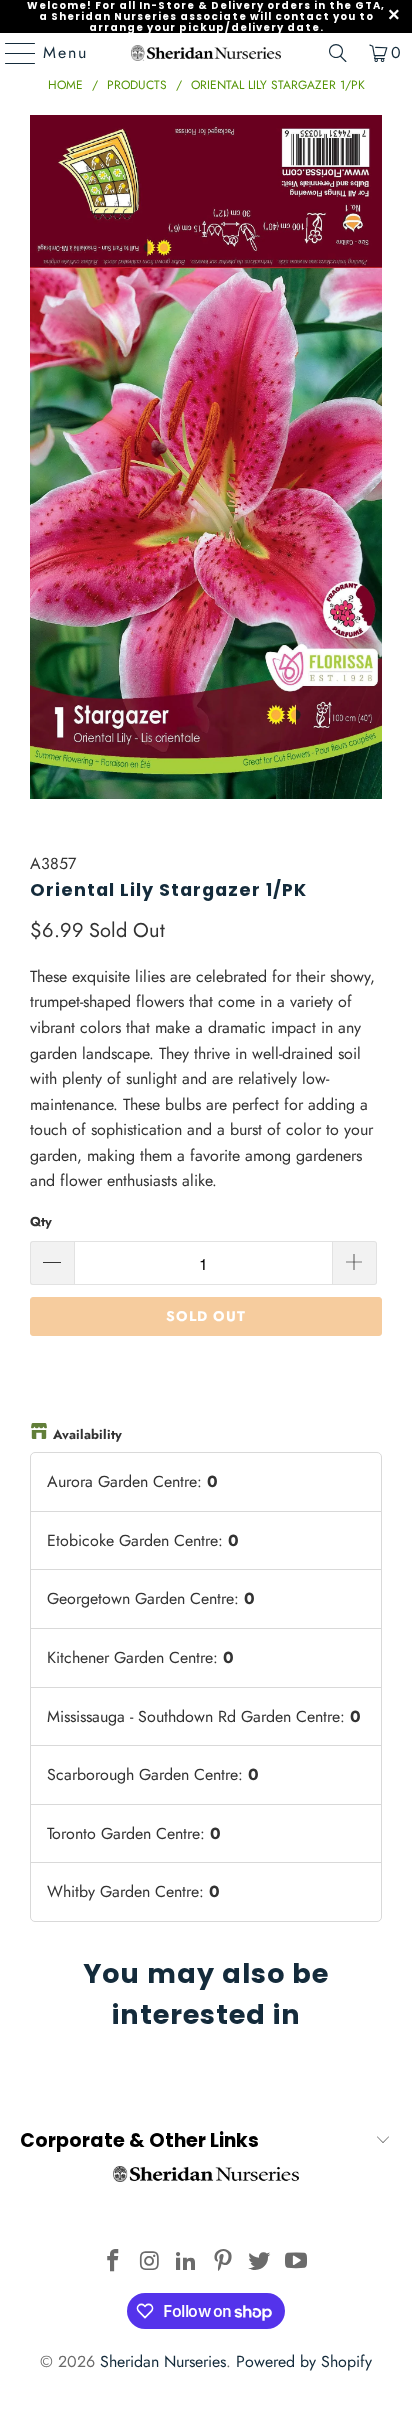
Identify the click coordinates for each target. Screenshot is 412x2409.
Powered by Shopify (304, 2361)
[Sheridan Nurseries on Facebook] (113, 2262)
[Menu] (11, 53)
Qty (41, 1221)
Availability (87, 1434)
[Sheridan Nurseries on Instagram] (150, 2262)
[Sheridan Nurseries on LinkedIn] (187, 2262)
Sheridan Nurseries (163, 2361)
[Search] (338, 53)
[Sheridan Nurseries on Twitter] (260, 2262)
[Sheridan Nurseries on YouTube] (297, 2262)
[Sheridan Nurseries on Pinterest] (223, 2262)
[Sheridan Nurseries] (206, 53)
